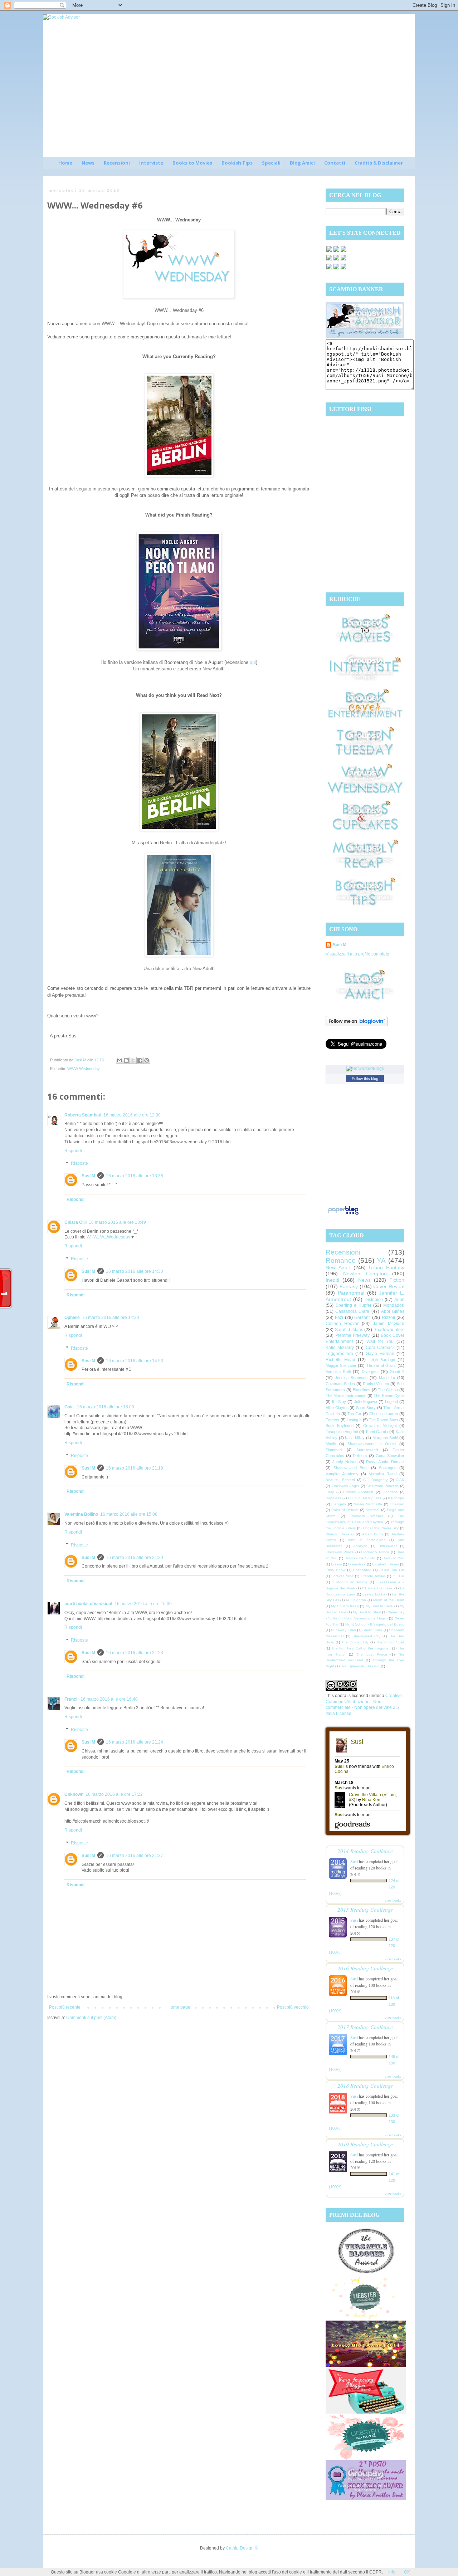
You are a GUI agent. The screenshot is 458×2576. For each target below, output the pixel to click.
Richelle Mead (340, 1360)
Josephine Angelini (342, 1432)
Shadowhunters (389, 1330)
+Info (391, 2572)
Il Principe (396, 1498)
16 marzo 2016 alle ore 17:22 (114, 1794)
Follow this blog (365, 1079)
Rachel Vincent (376, 1384)
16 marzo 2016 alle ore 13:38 (135, 1176)
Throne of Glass (381, 1365)
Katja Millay (355, 1438)
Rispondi (73, 1151)
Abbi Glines (393, 1311)
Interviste (151, 163)
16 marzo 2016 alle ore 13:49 (117, 1222)
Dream (336, 1564)
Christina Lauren (384, 1414)
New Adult (338, 1267)
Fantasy (349, 1286)
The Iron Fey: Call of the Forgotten (361, 1648)
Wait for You (380, 1341)
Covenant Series (340, 1384)
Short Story (366, 1408)
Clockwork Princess (383, 1486)
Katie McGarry (340, 1348)
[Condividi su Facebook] (140, 1060)
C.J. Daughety (375, 1480)
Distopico (374, 1300)
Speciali (271, 163)
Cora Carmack (380, 1348)
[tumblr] (343, 269)
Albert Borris (373, 1534)
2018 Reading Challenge (365, 2085)
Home (65, 163)
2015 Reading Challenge (365, 1909)
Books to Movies (192, 163)
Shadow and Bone (351, 1468)
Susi (354, 1861)
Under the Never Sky (381, 1528)
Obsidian (397, 1504)
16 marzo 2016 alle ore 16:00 (143, 1604)
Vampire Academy (342, 1474)
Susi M (88, 1176)
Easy (330, 1492)
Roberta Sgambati (83, 1115)
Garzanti (362, 1318)
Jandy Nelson (345, 1462)
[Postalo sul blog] (126, 1060)
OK (407, 2572)
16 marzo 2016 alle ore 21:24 (135, 1742)
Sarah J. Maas (349, 1330)
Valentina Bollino (81, 1514)
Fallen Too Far (392, 1570)
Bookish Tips (237, 163)
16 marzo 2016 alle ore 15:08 (129, 1514)
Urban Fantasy (387, 1267)
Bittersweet (388, 1546)
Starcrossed (367, 1450)
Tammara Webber (367, 1516)
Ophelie (72, 1318)
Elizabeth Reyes (386, 1564)
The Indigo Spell (390, 1642)
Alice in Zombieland (367, 1540)
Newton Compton (365, 1274)
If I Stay (339, 1402)
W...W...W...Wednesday (108, 1237)
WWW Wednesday (84, 1069)
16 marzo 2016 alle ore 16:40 (109, 1699)
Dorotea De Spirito (360, 1558)
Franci (71, 1699)
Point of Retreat (345, 1510)
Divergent (370, 1372)
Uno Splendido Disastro (360, 1666)
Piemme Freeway (353, 1335)
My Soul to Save (379, 1606)
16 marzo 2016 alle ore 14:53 (135, 1361)
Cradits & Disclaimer (379, 163)
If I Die (398, 1576)
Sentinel (372, 1510)
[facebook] (329, 251)
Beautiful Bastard (340, 1480)
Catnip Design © (242, 2548)
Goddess (390, 1492)
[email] (343, 260)
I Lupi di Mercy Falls (364, 1498)
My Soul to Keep (345, 1606)
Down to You (393, 1558)
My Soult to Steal (367, 1612)
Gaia (70, 1407)
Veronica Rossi (383, 1474)
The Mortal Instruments (346, 1395)
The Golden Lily (355, 1642)
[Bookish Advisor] (365, 336)
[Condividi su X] (133, 1060)
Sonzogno (388, 1468)
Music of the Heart (389, 1600)
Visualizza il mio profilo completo (357, 954)
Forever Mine (342, 1576)
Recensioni (117, 163)
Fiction (397, 1280)
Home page (179, 2007)
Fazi (339, 1318)
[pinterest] (329, 260)
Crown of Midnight (380, 1426)
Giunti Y (397, 1372)
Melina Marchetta (368, 1504)
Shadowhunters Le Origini (372, 1444)
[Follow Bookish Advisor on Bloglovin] (357, 1025)
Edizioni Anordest (358, 1492)
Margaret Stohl (385, 1438)
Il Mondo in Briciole (350, 1582)
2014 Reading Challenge (365, 1851)
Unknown (74, 1794)
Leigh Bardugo (382, 1360)
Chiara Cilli (75, 1222)
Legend (391, 1402)
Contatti (335, 163)
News (88, 163)
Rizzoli (388, 1318)
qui (253, 662)
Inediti (332, 1280)
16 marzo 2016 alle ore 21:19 (135, 1468)
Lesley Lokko (374, 1594)
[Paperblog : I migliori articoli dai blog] (343, 1215)
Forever (333, 1420)
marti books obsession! (88, 1604)
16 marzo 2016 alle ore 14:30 (135, 1271)
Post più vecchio (293, 2007)
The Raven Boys (384, 1420)
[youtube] (336, 269)
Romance (341, 1260)
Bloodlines (362, 1390)
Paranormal (351, 1293)
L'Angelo (339, 1504)
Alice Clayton (337, 1408)
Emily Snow (335, 1570)
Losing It (354, 1420)
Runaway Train (343, 1630)
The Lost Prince (372, 1654)
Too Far (354, 1414)
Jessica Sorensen (351, 1378)
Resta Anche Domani (385, 1462)
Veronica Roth (338, 1372)
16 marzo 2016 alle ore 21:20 (135, 1558)
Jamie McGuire (389, 1324)
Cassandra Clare (352, 1311)
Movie (331, 1444)
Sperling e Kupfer (354, 1305)
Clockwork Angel (345, 1486)
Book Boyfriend (340, 1426)
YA (381, 1260)
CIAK (400, 1480)
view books (393, 1900)
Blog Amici (302, 163)
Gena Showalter (390, 1456)
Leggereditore (339, 1354)
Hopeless (333, 1498)
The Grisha (388, 1390)
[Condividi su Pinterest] (147, 1060)
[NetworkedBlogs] (365, 1069)
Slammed (334, 1450)
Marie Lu (387, 1378)
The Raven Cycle (389, 1395)
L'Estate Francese (377, 1588)
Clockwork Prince (340, 1552)
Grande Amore (373, 1576)
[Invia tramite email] (120, 1060)
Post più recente (65, 2007)
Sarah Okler (372, 1630)
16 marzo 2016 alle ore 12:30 (132, 1115)
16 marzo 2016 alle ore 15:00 (106, 1407)
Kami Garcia (377, 1432)
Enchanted (362, 1570)
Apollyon (360, 1546)
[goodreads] (343, 251)
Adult (399, 1300)
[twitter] (336, 251)
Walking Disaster (340, 1534)
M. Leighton (356, 1600)
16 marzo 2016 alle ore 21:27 (135, 1856)
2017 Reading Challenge (365, 2027)
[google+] (329, 269)
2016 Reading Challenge (365, 1968)
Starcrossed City (366, 1636)
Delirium (360, 1456)
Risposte (79, 1164)
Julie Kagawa (366, 1402)
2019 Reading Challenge (365, 2144)
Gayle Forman (380, 1354)
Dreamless (357, 1564)
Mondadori (394, 1305)
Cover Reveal (389, 1286)
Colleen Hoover (342, 1324)
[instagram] (336, 260)
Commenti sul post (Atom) (91, 2018)
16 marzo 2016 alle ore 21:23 (135, 1653)
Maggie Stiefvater (341, 1365)
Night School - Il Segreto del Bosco (375, 1624)
